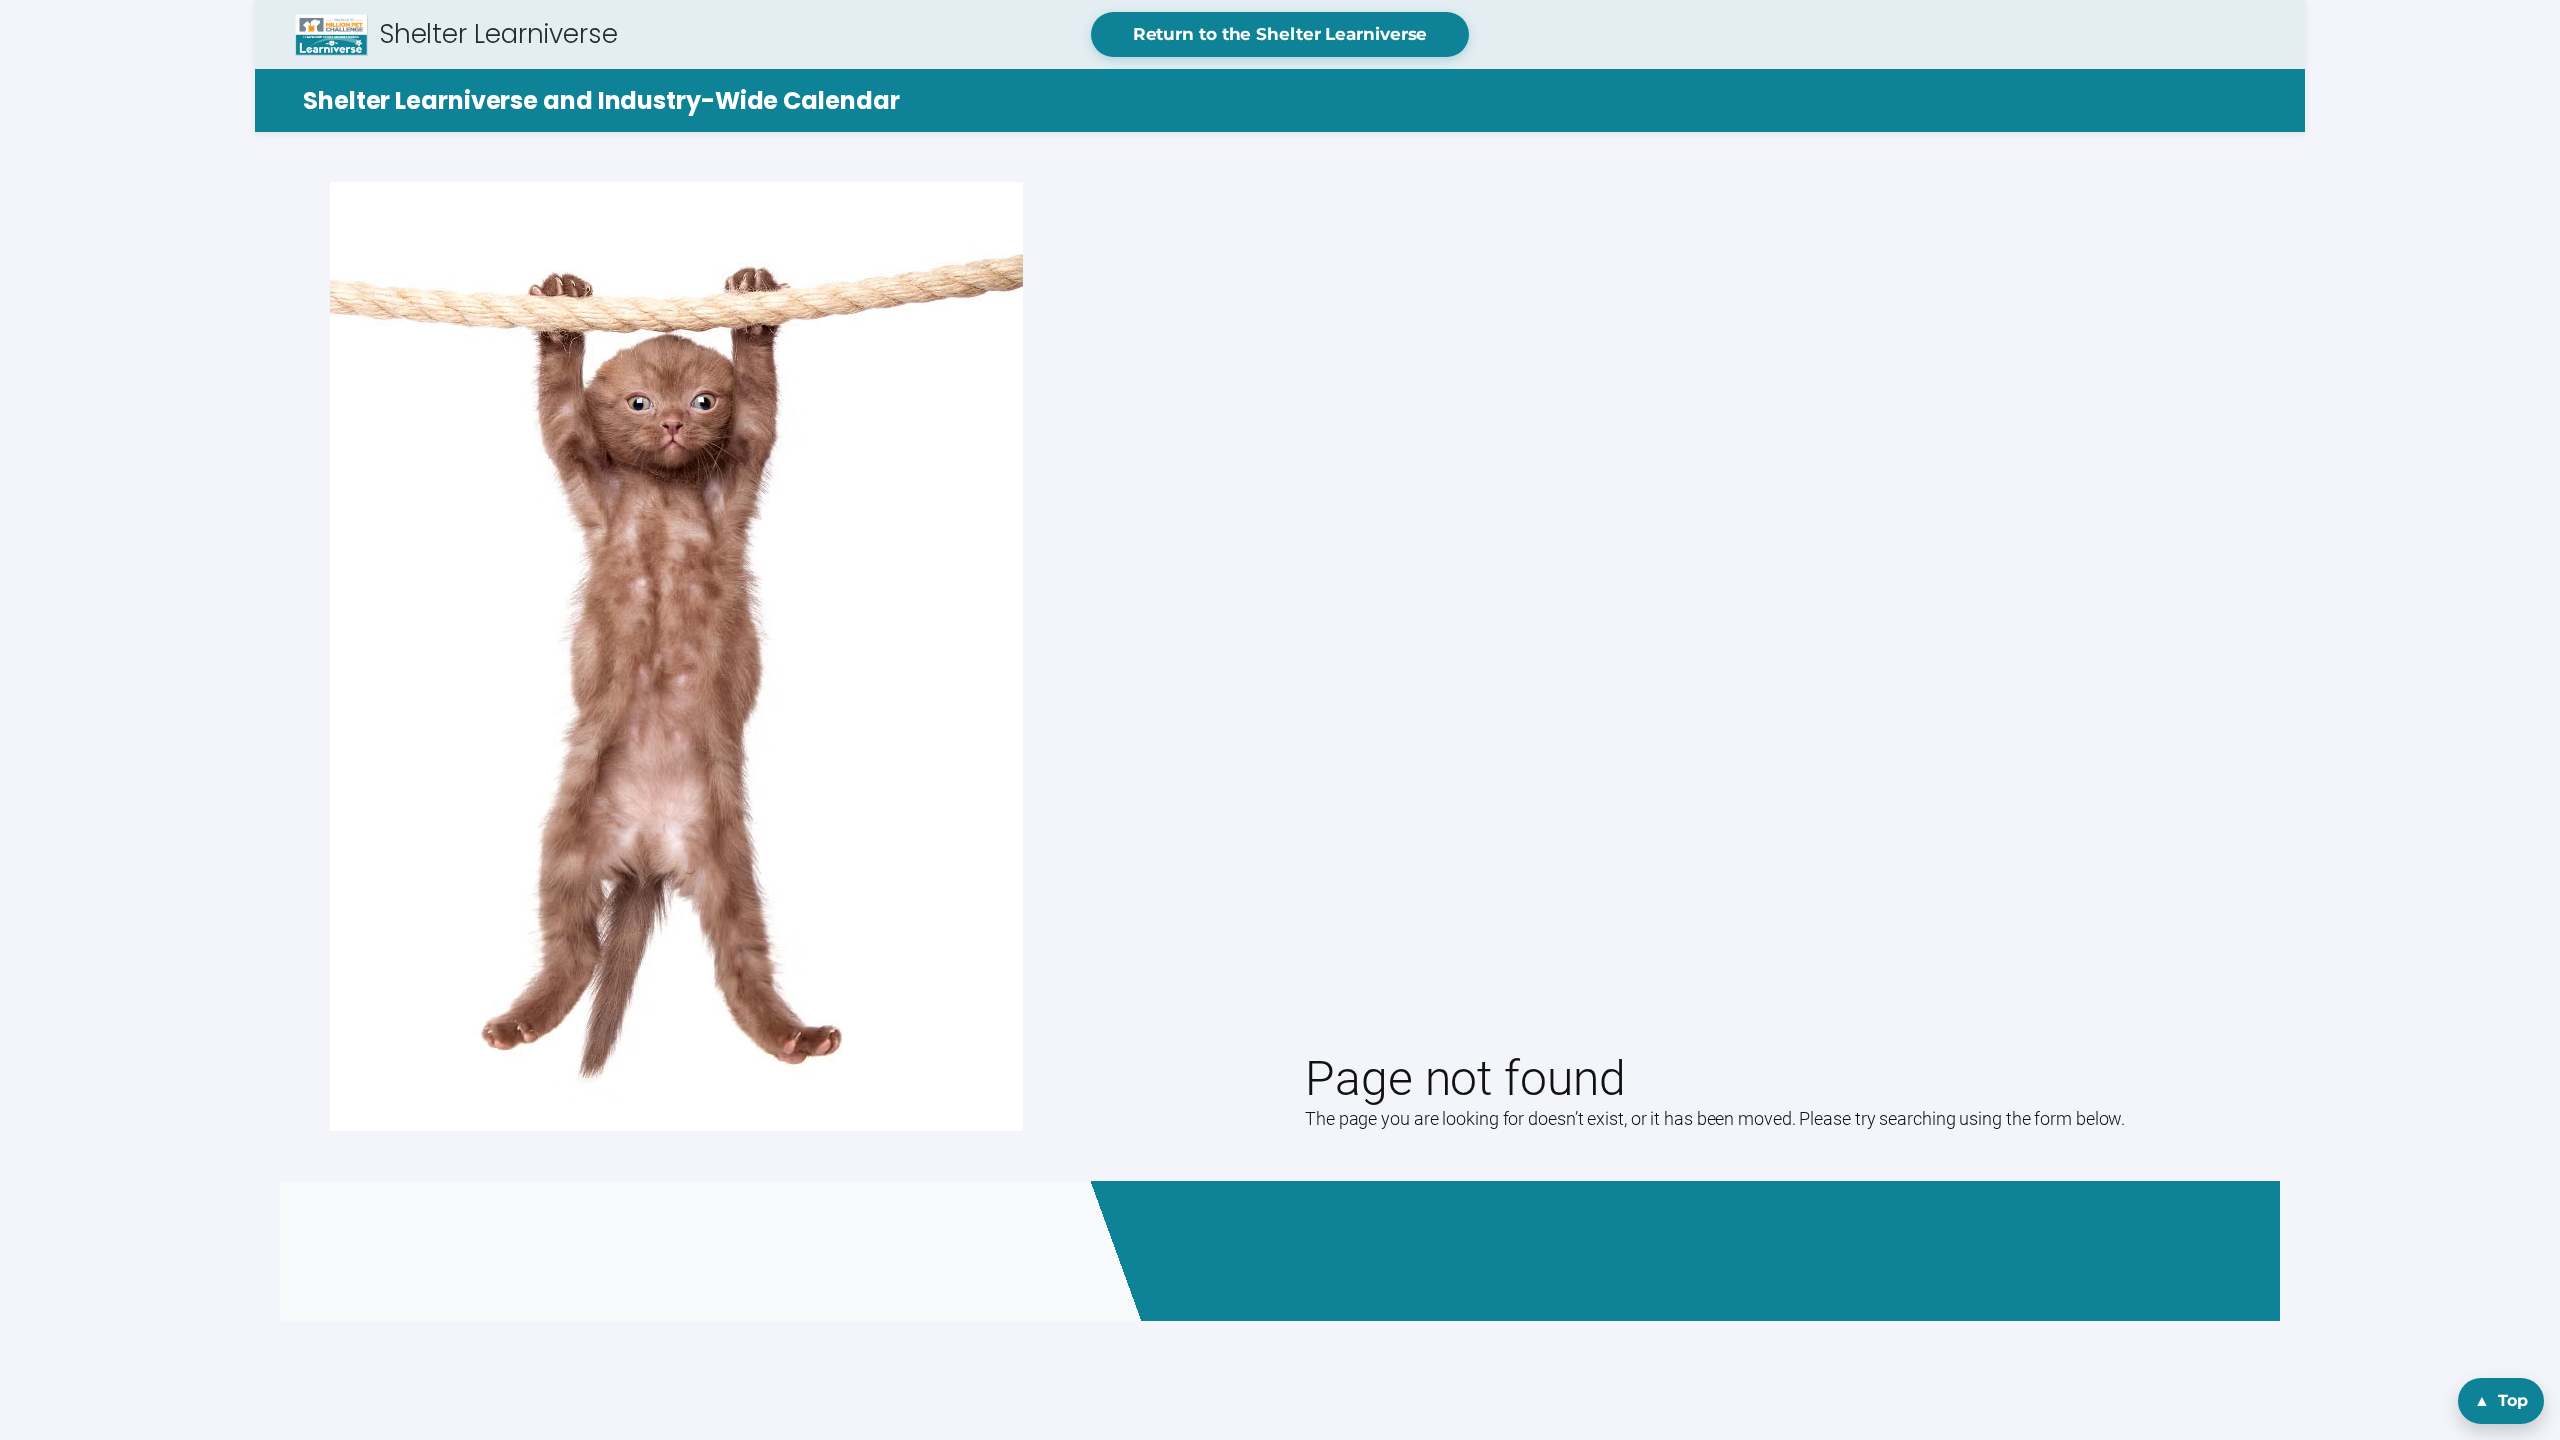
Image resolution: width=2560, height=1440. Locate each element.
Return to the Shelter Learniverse (1280, 34)
